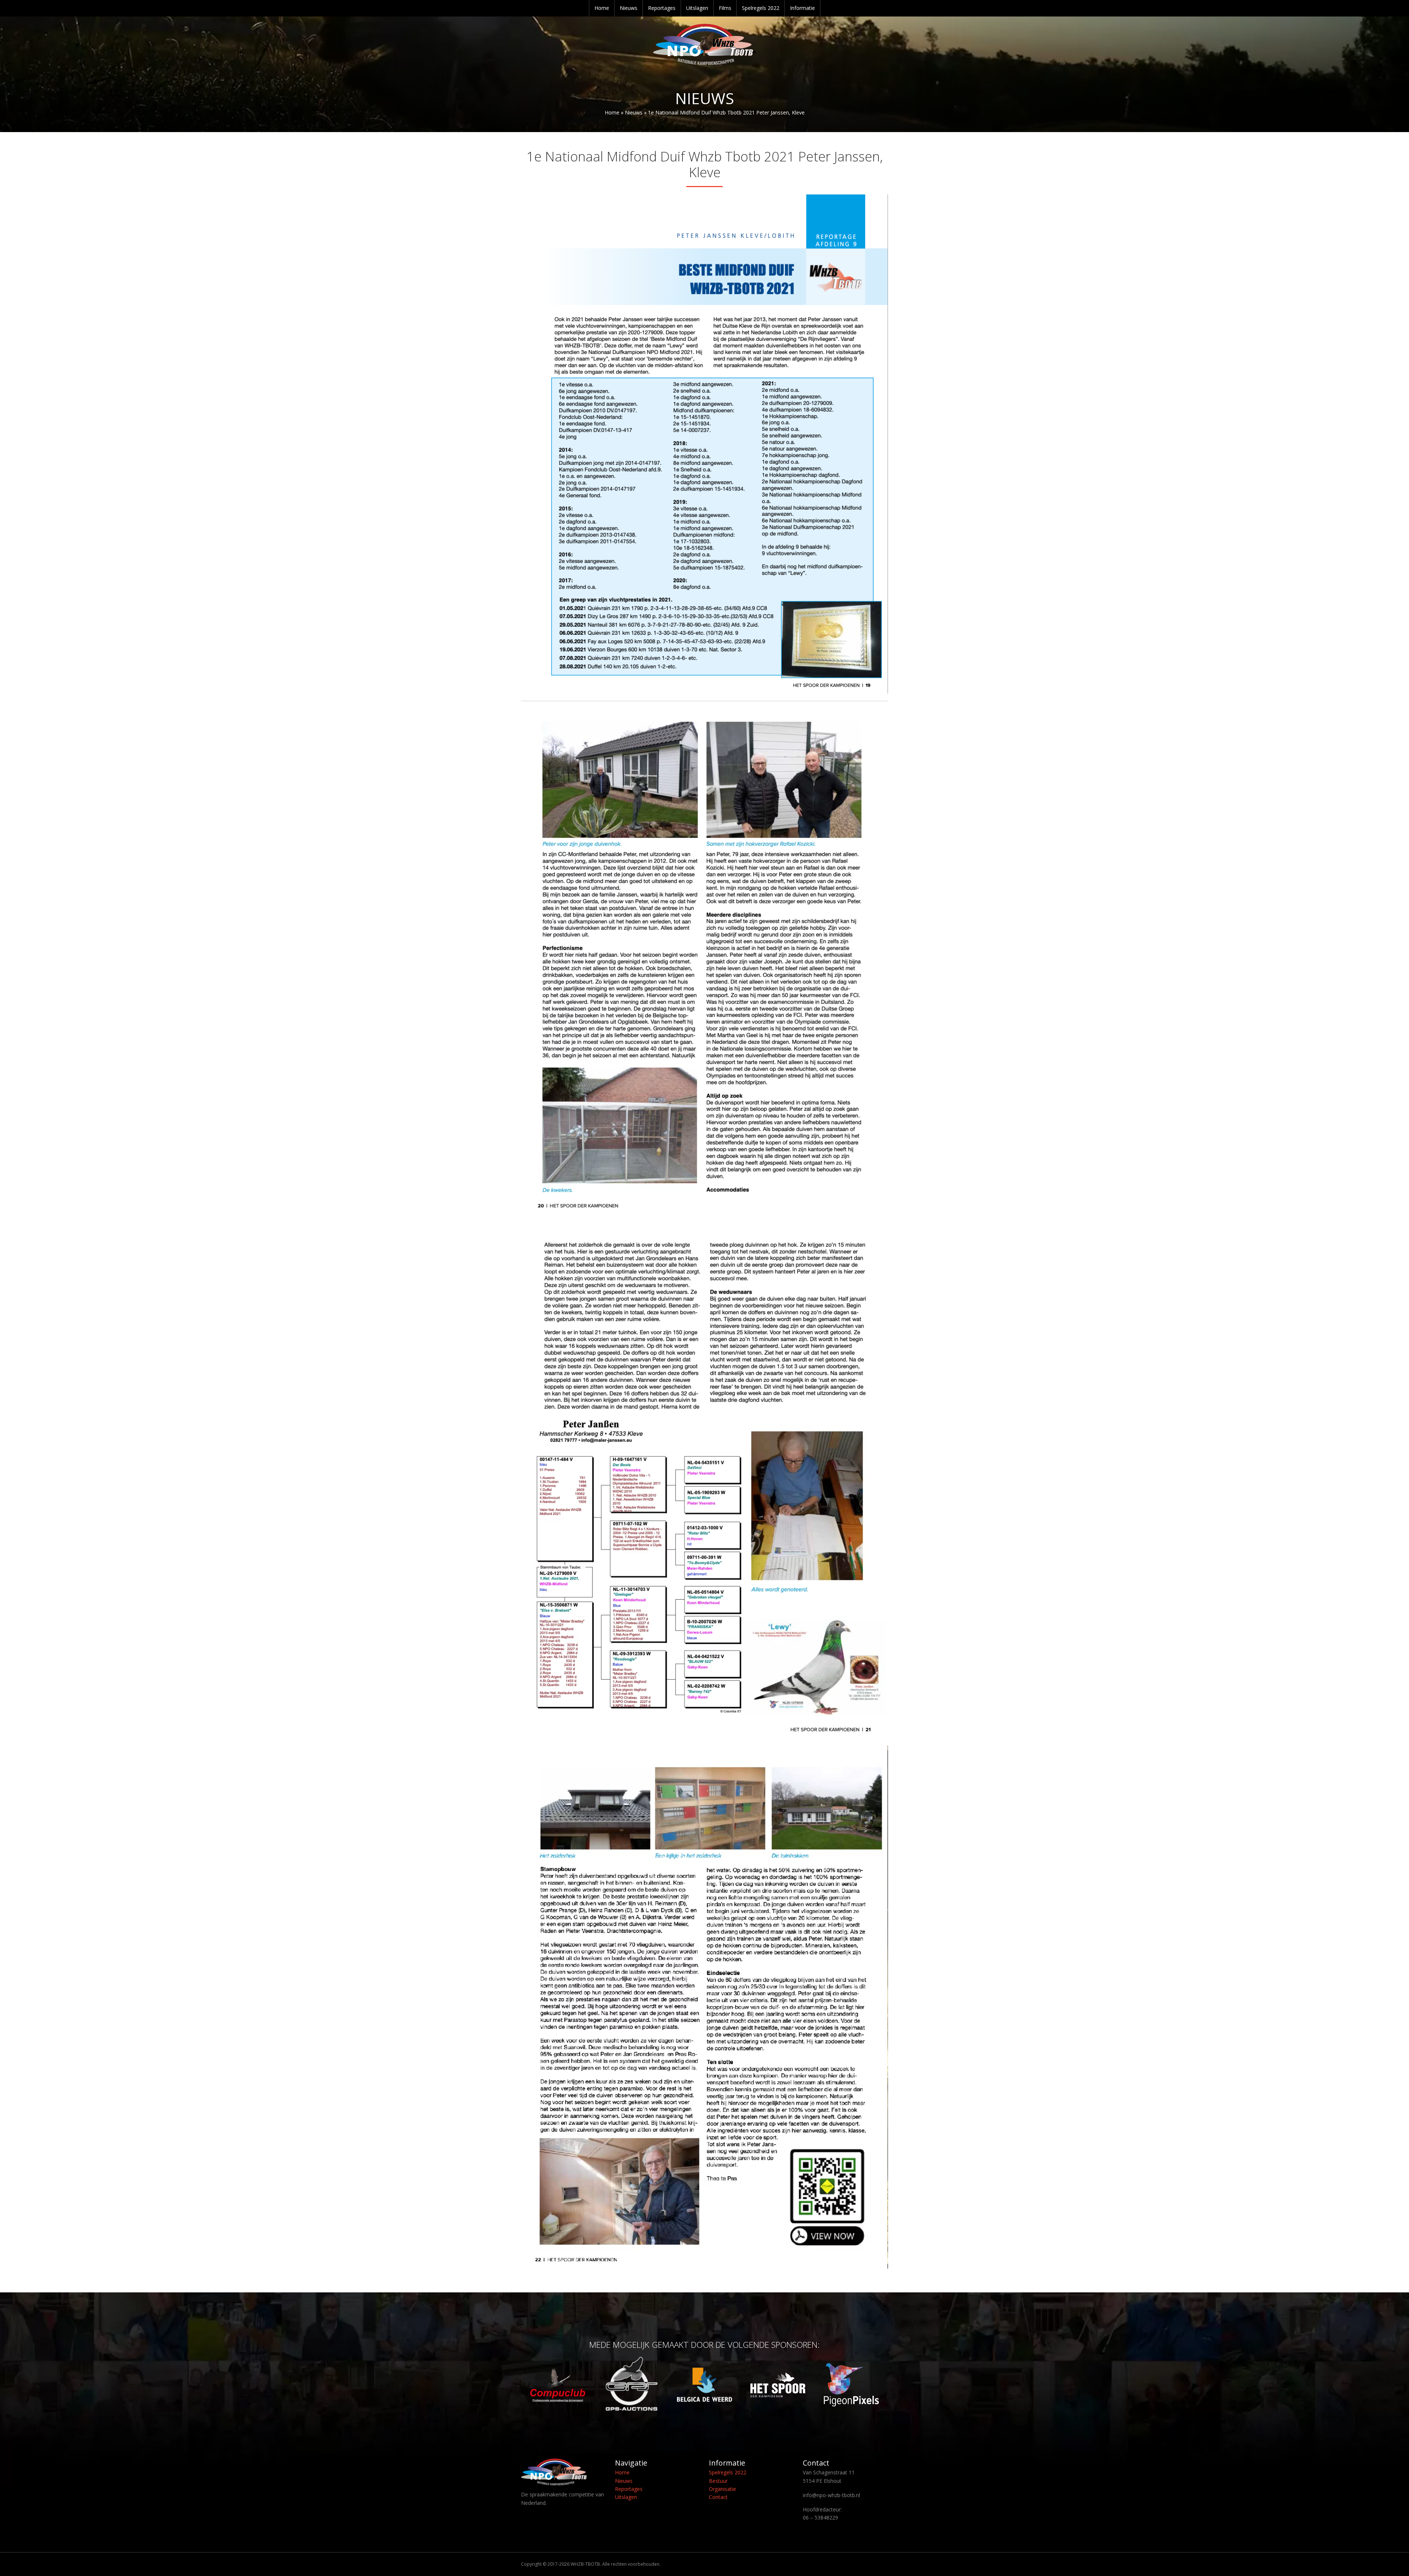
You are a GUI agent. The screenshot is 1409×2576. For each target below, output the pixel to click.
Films (725, 8)
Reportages (662, 8)
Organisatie (722, 2489)
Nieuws (629, 8)
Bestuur (718, 2481)
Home (602, 8)
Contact (718, 2497)
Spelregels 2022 (761, 8)
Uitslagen (697, 8)
